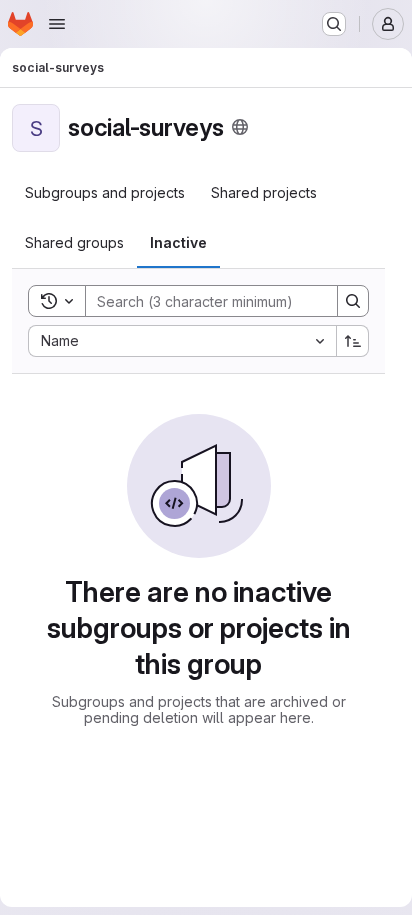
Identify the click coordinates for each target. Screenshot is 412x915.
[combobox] (182, 341)
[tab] (105, 193)
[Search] (353, 301)
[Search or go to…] (334, 24)
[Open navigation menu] (57, 24)
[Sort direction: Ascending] (353, 341)
